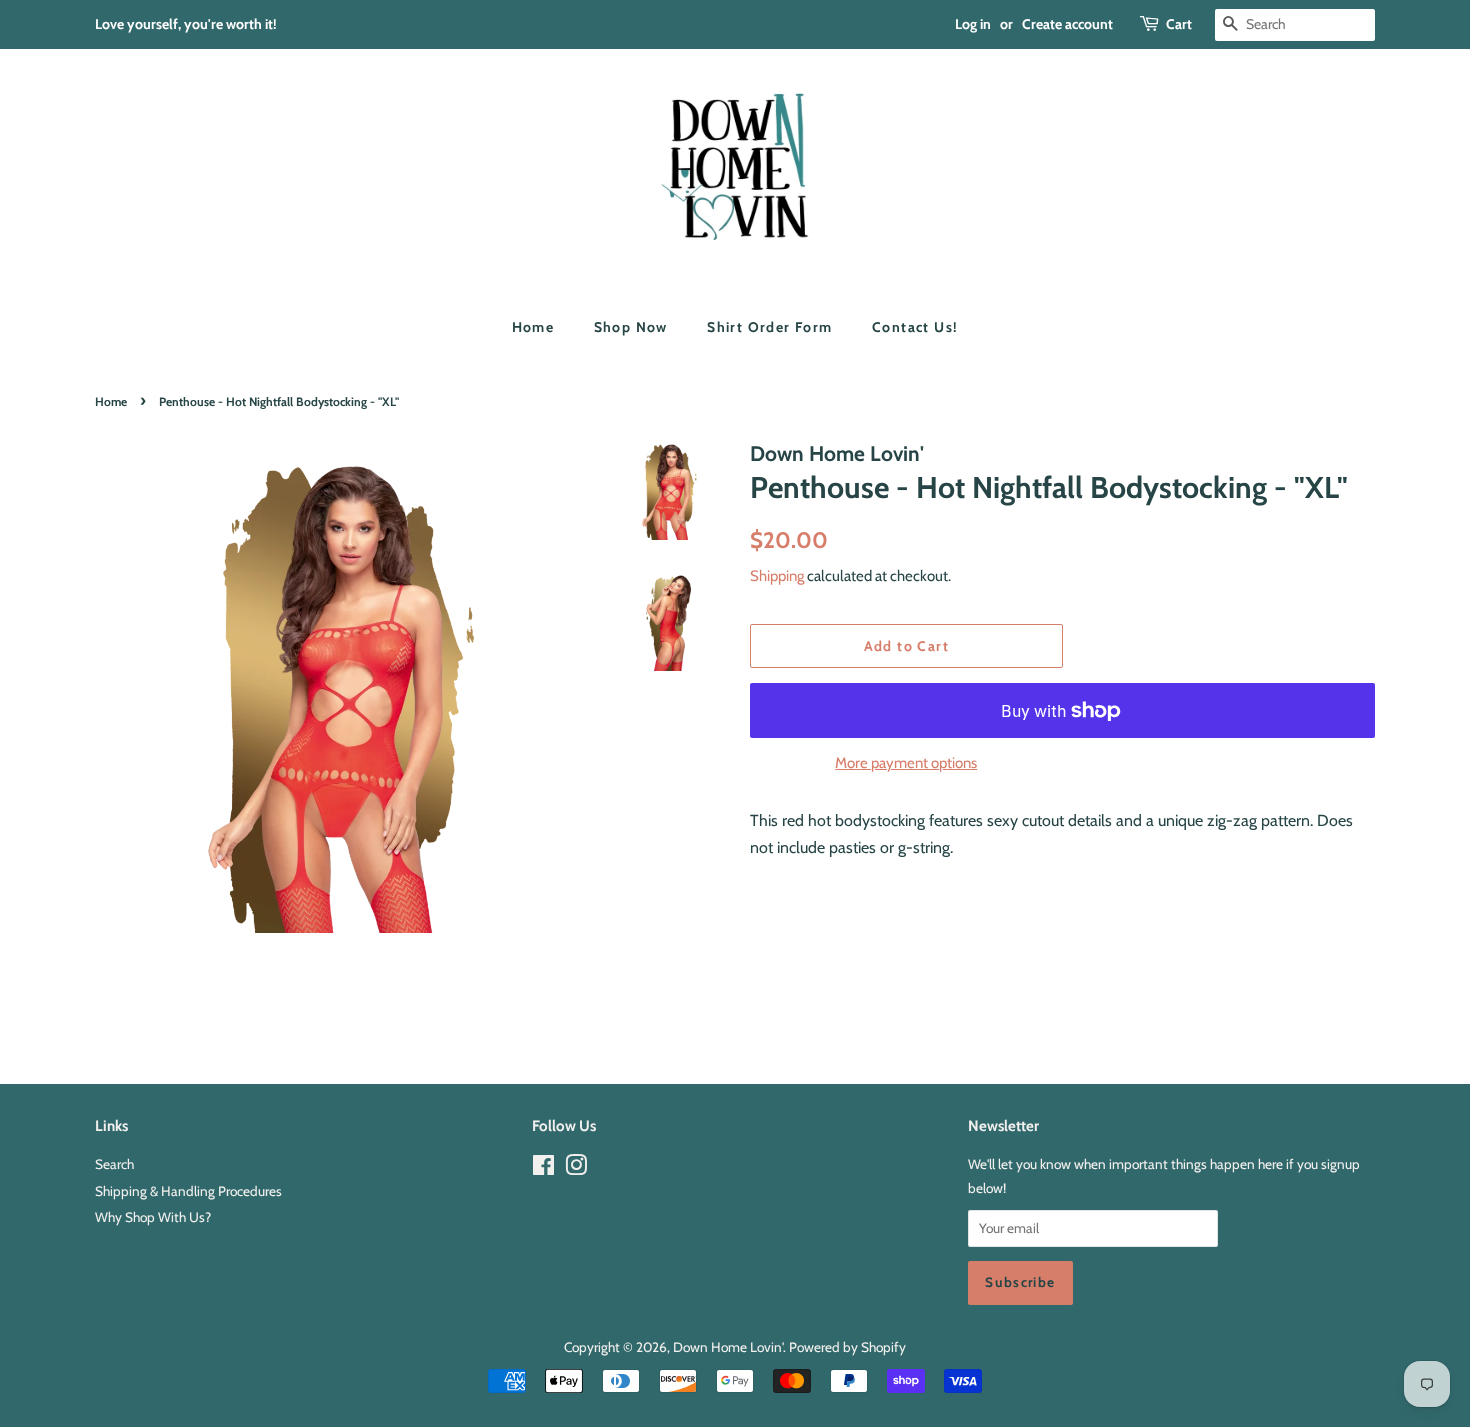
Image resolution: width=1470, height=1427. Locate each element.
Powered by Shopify (847, 1347)
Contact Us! (915, 327)
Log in (973, 24)
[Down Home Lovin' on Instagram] (576, 1169)
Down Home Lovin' (728, 1347)
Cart (1179, 24)
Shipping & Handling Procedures (188, 1191)
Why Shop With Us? (153, 1217)
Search (114, 1164)
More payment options (906, 763)
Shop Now (631, 327)
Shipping (777, 576)
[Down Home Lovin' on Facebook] (543, 1169)
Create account (1067, 24)
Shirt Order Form (769, 327)
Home (533, 327)
